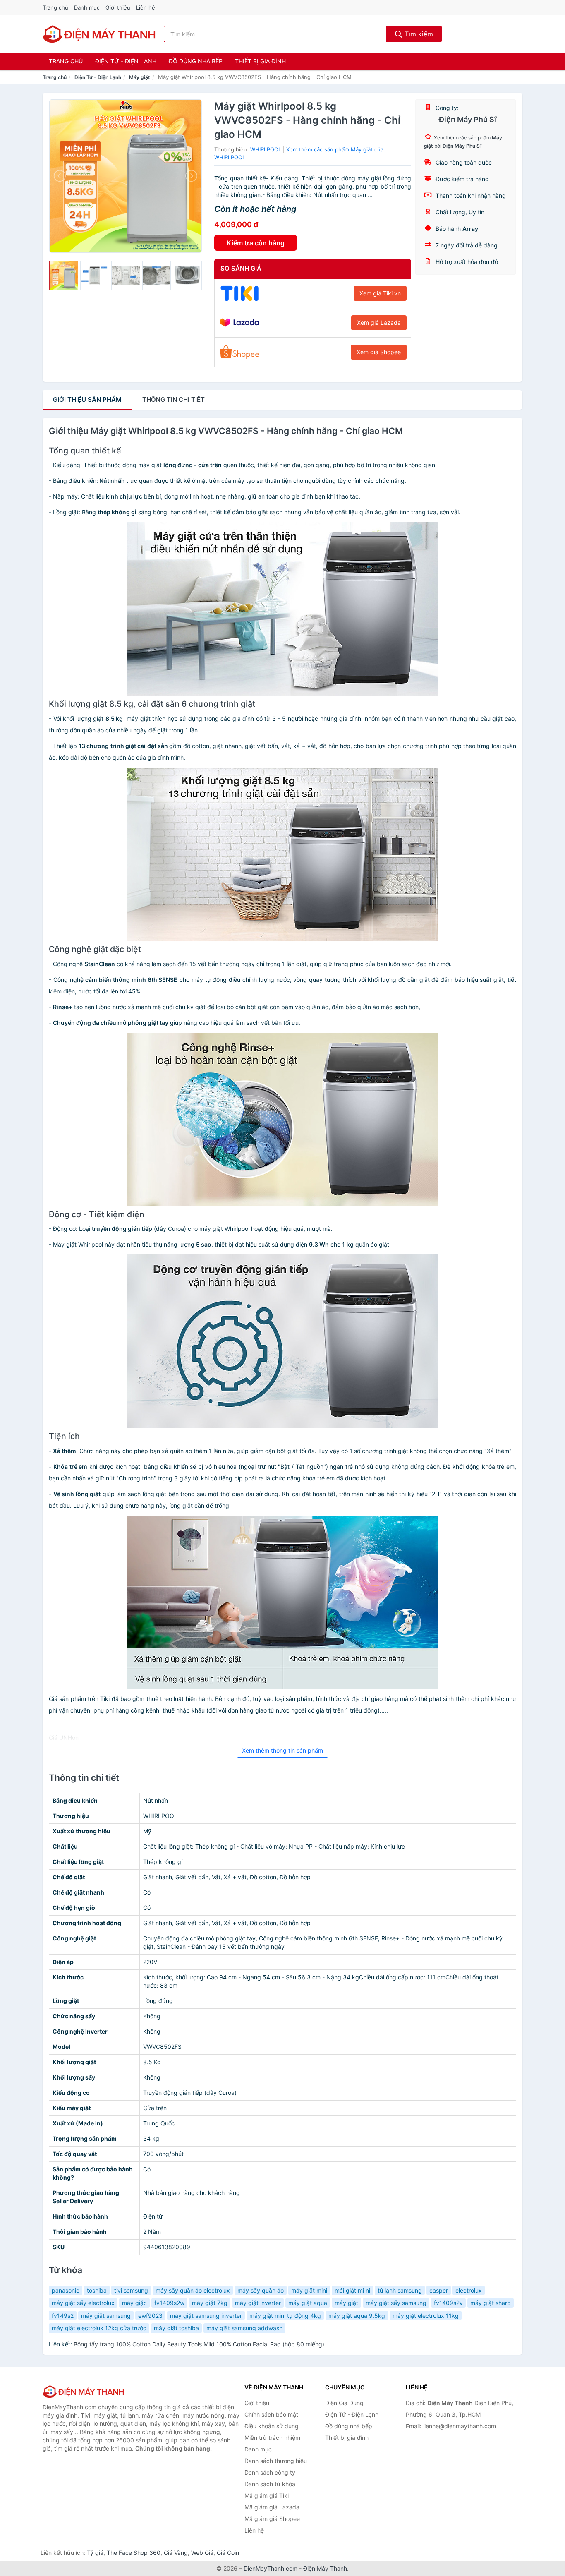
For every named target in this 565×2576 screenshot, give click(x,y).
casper (439, 2290)
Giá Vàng (176, 2553)
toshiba (97, 2290)
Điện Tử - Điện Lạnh (126, 61)
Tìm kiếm (418, 34)
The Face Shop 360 (134, 2553)
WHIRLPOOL (266, 149)
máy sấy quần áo (261, 2290)
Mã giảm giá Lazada (272, 2507)
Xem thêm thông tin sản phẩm (282, 1750)
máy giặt (346, 2303)
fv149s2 (63, 2316)
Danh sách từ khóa (270, 2484)
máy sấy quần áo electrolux (193, 2290)
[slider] (64, 276)
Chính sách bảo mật (271, 2414)
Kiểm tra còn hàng (256, 243)
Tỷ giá (95, 2553)
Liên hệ (146, 7)
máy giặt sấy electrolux (83, 2303)
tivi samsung (131, 2290)
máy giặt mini (309, 2290)
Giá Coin (228, 2553)
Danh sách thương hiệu (276, 2461)
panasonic (66, 2290)
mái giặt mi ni (352, 2290)
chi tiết (174, 399)
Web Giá (202, 2553)
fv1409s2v (448, 2303)
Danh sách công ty (270, 2472)
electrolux (469, 2290)
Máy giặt (140, 77)
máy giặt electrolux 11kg (426, 2316)
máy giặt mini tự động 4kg (285, 2316)
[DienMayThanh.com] (100, 34)
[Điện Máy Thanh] (84, 2391)
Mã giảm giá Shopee (272, 2519)
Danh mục (87, 7)
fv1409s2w (169, 2303)
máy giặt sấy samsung (396, 2303)
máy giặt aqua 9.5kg (357, 2316)
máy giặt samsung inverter (206, 2316)
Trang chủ (55, 7)
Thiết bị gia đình (260, 61)
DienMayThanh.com (271, 2568)
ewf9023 (150, 2316)
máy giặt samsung (106, 2316)
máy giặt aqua (308, 2303)
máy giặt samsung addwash (244, 2328)
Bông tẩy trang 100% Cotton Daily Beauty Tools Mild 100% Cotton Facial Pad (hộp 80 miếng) (199, 2344)
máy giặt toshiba (176, 2328)
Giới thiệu (118, 7)
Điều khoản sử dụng (272, 2426)
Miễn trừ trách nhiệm (272, 2438)
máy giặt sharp (491, 2303)
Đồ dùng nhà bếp (196, 61)
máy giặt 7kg (210, 2303)
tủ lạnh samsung (400, 2290)
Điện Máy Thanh (325, 2568)
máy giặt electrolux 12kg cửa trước (99, 2328)
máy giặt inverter (258, 2303)
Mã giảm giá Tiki (267, 2496)
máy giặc (134, 2303)
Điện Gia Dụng (344, 2403)
